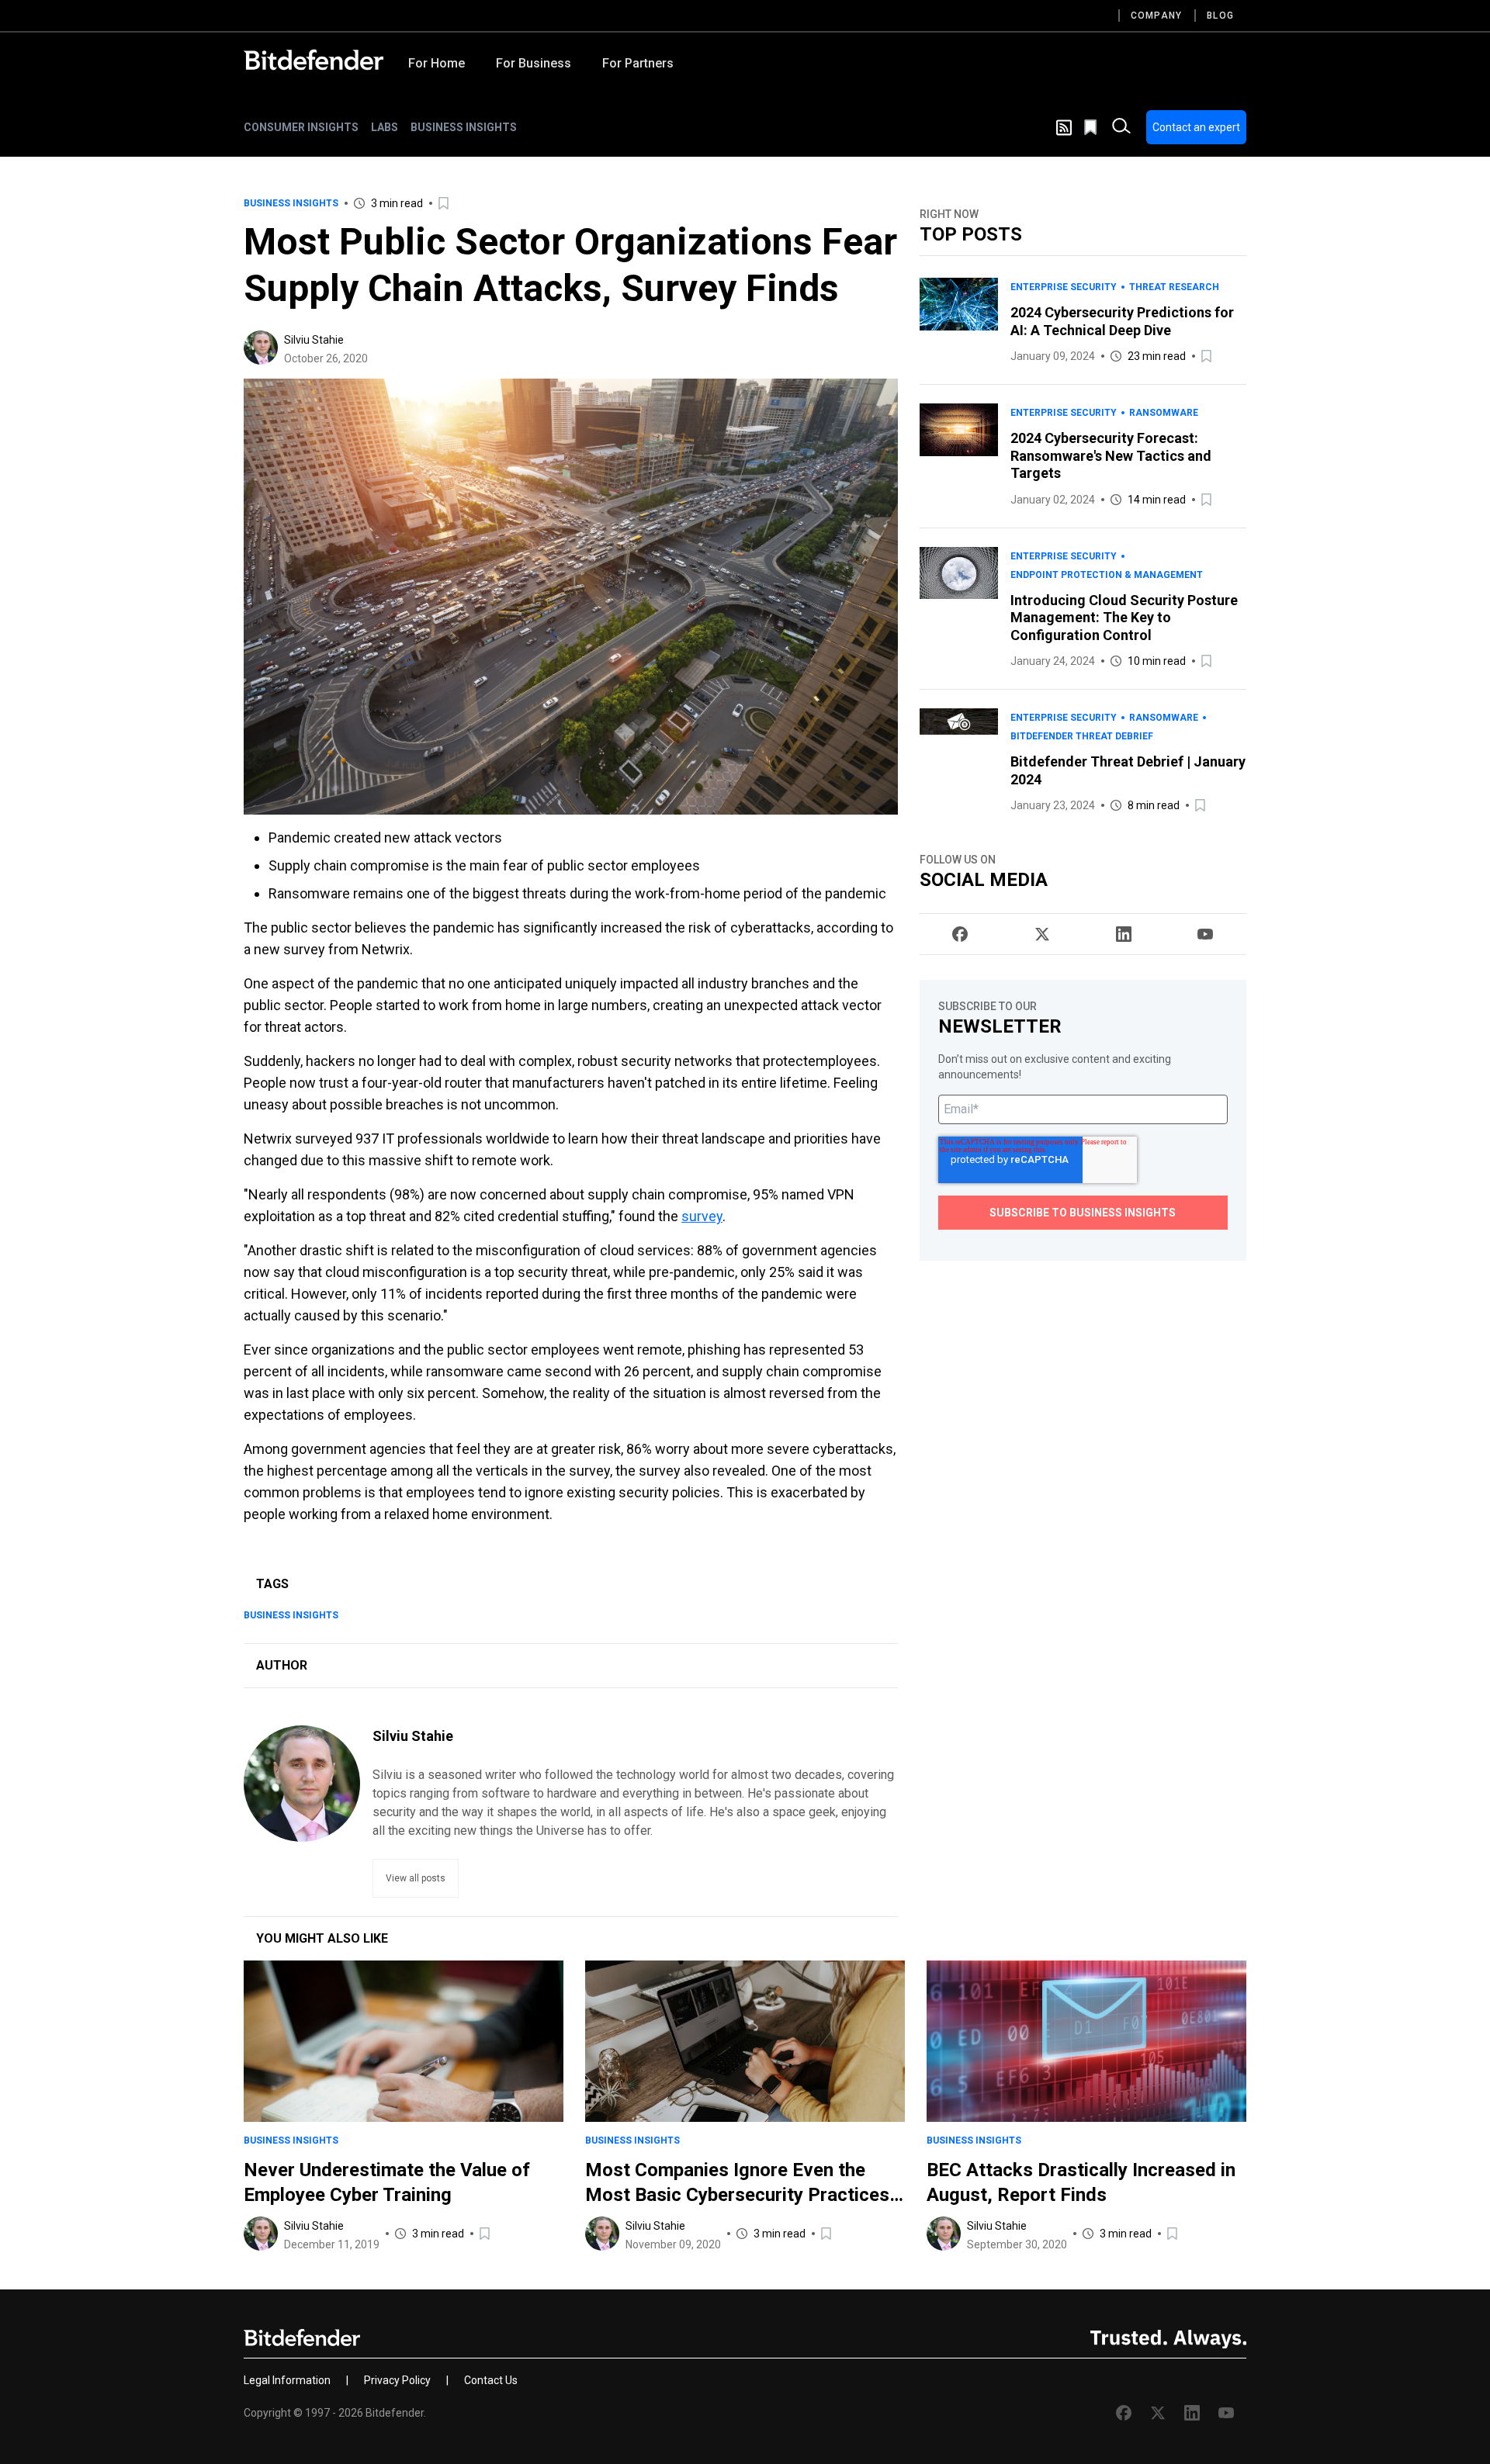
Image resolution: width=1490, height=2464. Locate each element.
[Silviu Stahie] (261, 348)
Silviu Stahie (314, 340)
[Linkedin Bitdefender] (1124, 934)
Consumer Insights (301, 127)
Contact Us (491, 2380)
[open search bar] (1121, 127)
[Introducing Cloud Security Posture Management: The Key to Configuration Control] (959, 609)
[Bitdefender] (314, 60)
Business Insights (464, 127)
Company (1156, 16)
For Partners (638, 63)
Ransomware (1164, 413)
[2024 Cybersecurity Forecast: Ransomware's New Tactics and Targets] (959, 456)
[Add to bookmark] (445, 203)
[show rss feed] (1064, 128)
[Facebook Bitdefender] (960, 934)
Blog (1220, 16)
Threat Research (1174, 287)
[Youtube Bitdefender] (1205, 934)
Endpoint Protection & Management (1107, 575)
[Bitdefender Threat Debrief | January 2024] (959, 761)
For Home (437, 63)
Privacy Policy (397, 2380)
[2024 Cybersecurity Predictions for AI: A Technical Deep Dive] (959, 322)
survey (702, 1216)
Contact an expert (1196, 127)
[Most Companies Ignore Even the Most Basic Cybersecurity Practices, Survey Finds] (745, 2041)
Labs (385, 127)
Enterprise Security (1064, 287)
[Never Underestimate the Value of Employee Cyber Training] (404, 2041)
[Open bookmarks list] (1092, 127)
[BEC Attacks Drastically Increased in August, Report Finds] (1086, 2041)
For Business (534, 63)
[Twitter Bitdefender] (1042, 934)
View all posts (416, 1878)
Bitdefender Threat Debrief (1082, 736)
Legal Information (287, 2380)
